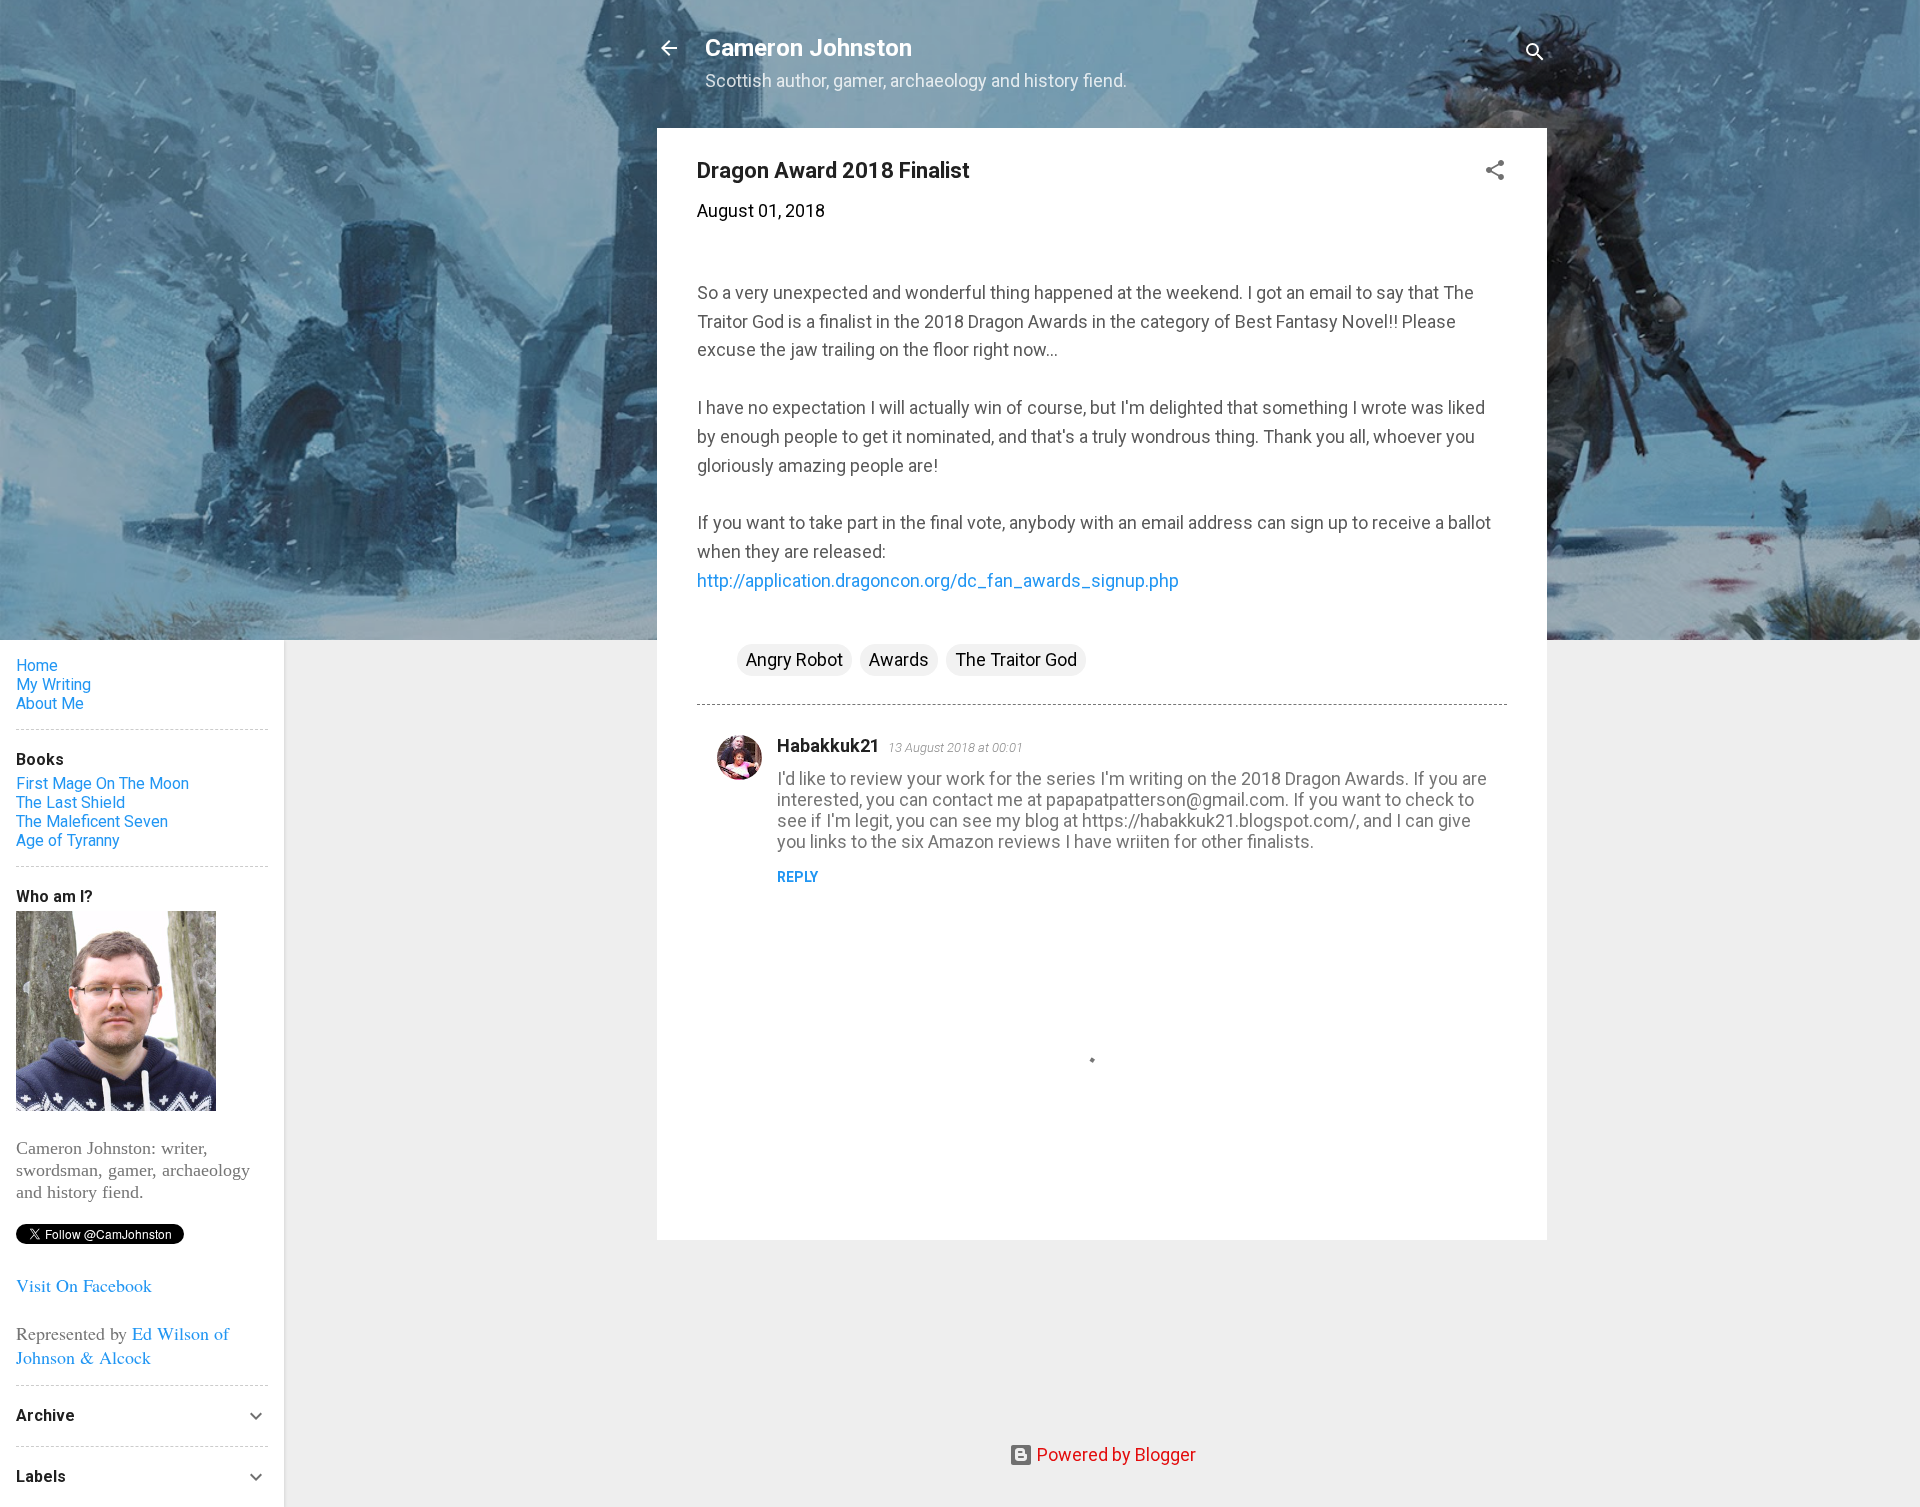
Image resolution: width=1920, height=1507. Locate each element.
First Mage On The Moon (102, 783)
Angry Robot (794, 659)
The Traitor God (1016, 659)
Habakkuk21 (828, 745)
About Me (50, 703)
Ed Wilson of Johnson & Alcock (122, 1345)
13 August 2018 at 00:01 (955, 747)
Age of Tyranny (68, 840)
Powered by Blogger (1114, 1454)
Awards (899, 659)
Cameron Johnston (808, 48)
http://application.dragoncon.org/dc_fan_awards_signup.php (938, 580)
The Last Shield (70, 802)
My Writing (53, 684)
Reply (797, 877)
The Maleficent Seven (92, 821)
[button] (1495, 173)
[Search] (1535, 54)
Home (37, 665)
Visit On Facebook (84, 1285)
